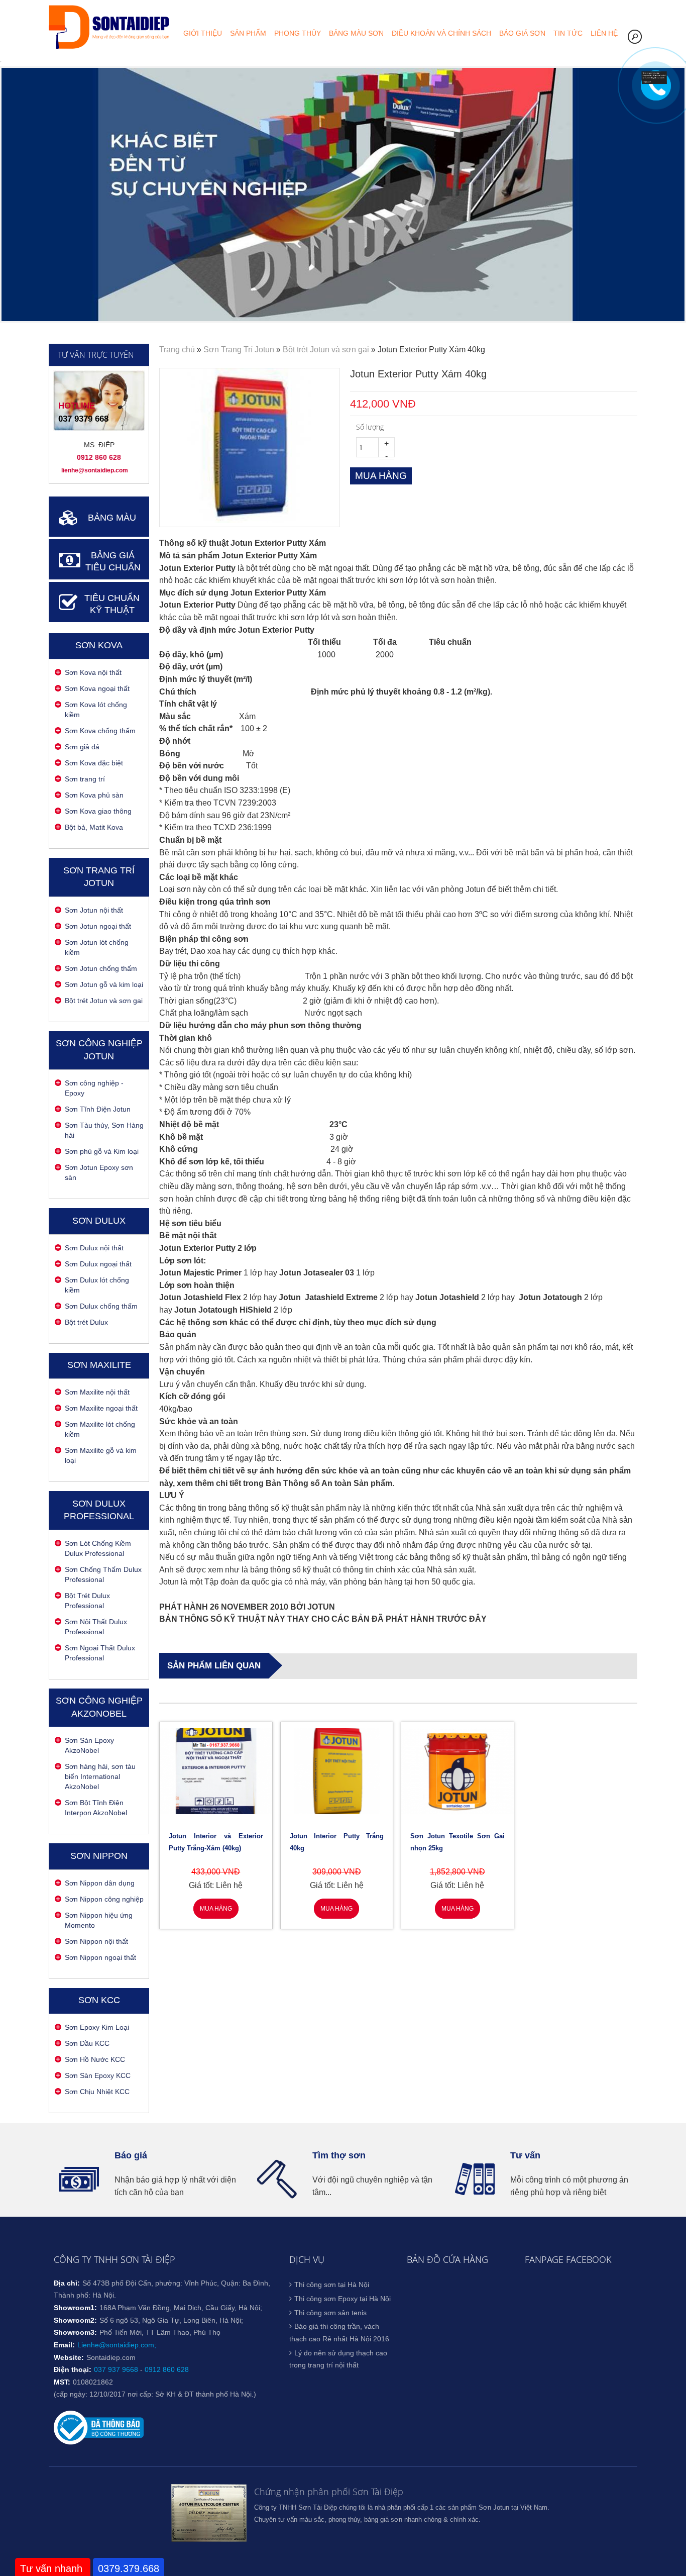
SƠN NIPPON (99, 1856)
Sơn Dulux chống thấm (101, 1306)
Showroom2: (75, 2320)
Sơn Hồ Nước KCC (95, 2059)
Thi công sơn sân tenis (330, 2313)
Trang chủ (177, 350)
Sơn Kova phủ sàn (94, 795)
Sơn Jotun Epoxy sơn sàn (99, 1172)
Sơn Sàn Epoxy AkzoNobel (89, 1745)
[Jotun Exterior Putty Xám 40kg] (249, 520)
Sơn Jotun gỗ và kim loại (104, 984)
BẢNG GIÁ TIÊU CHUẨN (113, 562)
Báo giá (131, 2155)
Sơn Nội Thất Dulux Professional (96, 1627)
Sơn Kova (99, 645)
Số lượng (370, 427)
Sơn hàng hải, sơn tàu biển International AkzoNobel (100, 1776)
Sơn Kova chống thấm (100, 731)
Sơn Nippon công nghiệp (104, 1899)
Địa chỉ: (67, 2283)
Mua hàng (216, 1909)
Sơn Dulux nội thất (94, 1248)
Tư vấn (525, 2155)
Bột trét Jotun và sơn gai (104, 1001)
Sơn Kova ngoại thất (97, 688)
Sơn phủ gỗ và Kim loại (102, 1151)
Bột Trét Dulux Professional (87, 1601)
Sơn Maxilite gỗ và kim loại (101, 1455)
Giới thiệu (203, 33)
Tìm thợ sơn (339, 2155)
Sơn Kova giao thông (98, 811)
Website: (69, 2357)
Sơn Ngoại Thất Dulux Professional (100, 1653)
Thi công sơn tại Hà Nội (332, 2285)
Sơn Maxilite (99, 1365)
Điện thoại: (73, 2369)
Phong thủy (298, 33)
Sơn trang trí (85, 779)
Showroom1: (75, 2308)
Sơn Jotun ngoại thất (98, 926)
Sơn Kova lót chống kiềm (96, 710)
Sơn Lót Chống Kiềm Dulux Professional (98, 1548)
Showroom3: (75, 2332)
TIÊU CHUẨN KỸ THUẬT (112, 604)
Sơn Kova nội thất (93, 672)
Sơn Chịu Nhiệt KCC (97, 2092)
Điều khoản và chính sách (441, 33)
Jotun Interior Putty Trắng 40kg (337, 1842)
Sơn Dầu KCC (87, 2043)
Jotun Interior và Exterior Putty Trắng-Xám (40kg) (216, 1842)
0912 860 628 (167, 2369)
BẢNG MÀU (112, 518)
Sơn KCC (99, 2000)
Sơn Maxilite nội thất (97, 1392)
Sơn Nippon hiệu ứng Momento (99, 1920)
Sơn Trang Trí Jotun (239, 350)
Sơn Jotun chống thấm (101, 968)
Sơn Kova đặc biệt (94, 763)
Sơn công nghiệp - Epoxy (94, 1088)
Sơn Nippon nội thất (96, 1941)
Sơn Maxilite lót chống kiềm (100, 1429)
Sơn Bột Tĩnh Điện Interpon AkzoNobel (96, 1808)
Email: (64, 2345)
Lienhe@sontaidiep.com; (117, 2345)
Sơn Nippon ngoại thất (100, 1957)
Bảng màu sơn (356, 33)
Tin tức (568, 33)
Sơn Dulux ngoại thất (98, 1264)
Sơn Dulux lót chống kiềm (97, 1285)
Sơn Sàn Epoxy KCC (98, 2075)
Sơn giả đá (82, 747)
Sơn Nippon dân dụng (100, 1883)
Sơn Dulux (99, 1221)
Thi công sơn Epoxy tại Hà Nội (342, 2299)
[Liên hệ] (654, 81)
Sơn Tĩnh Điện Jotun (98, 1109)
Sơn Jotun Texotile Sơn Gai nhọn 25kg (458, 1842)
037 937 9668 (116, 2369)
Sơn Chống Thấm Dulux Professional (103, 1574)
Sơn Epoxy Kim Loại (97, 2027)
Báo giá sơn (522, 33)
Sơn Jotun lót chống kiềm (97, 947)
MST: (62, 2382)
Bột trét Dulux (86, 1322)
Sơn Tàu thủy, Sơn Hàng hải (104, 1130)
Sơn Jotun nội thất (94, 910)
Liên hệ (604, 33)
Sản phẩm (248, 33)
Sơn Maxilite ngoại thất (101, 1408)
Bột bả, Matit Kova (94, 827)
